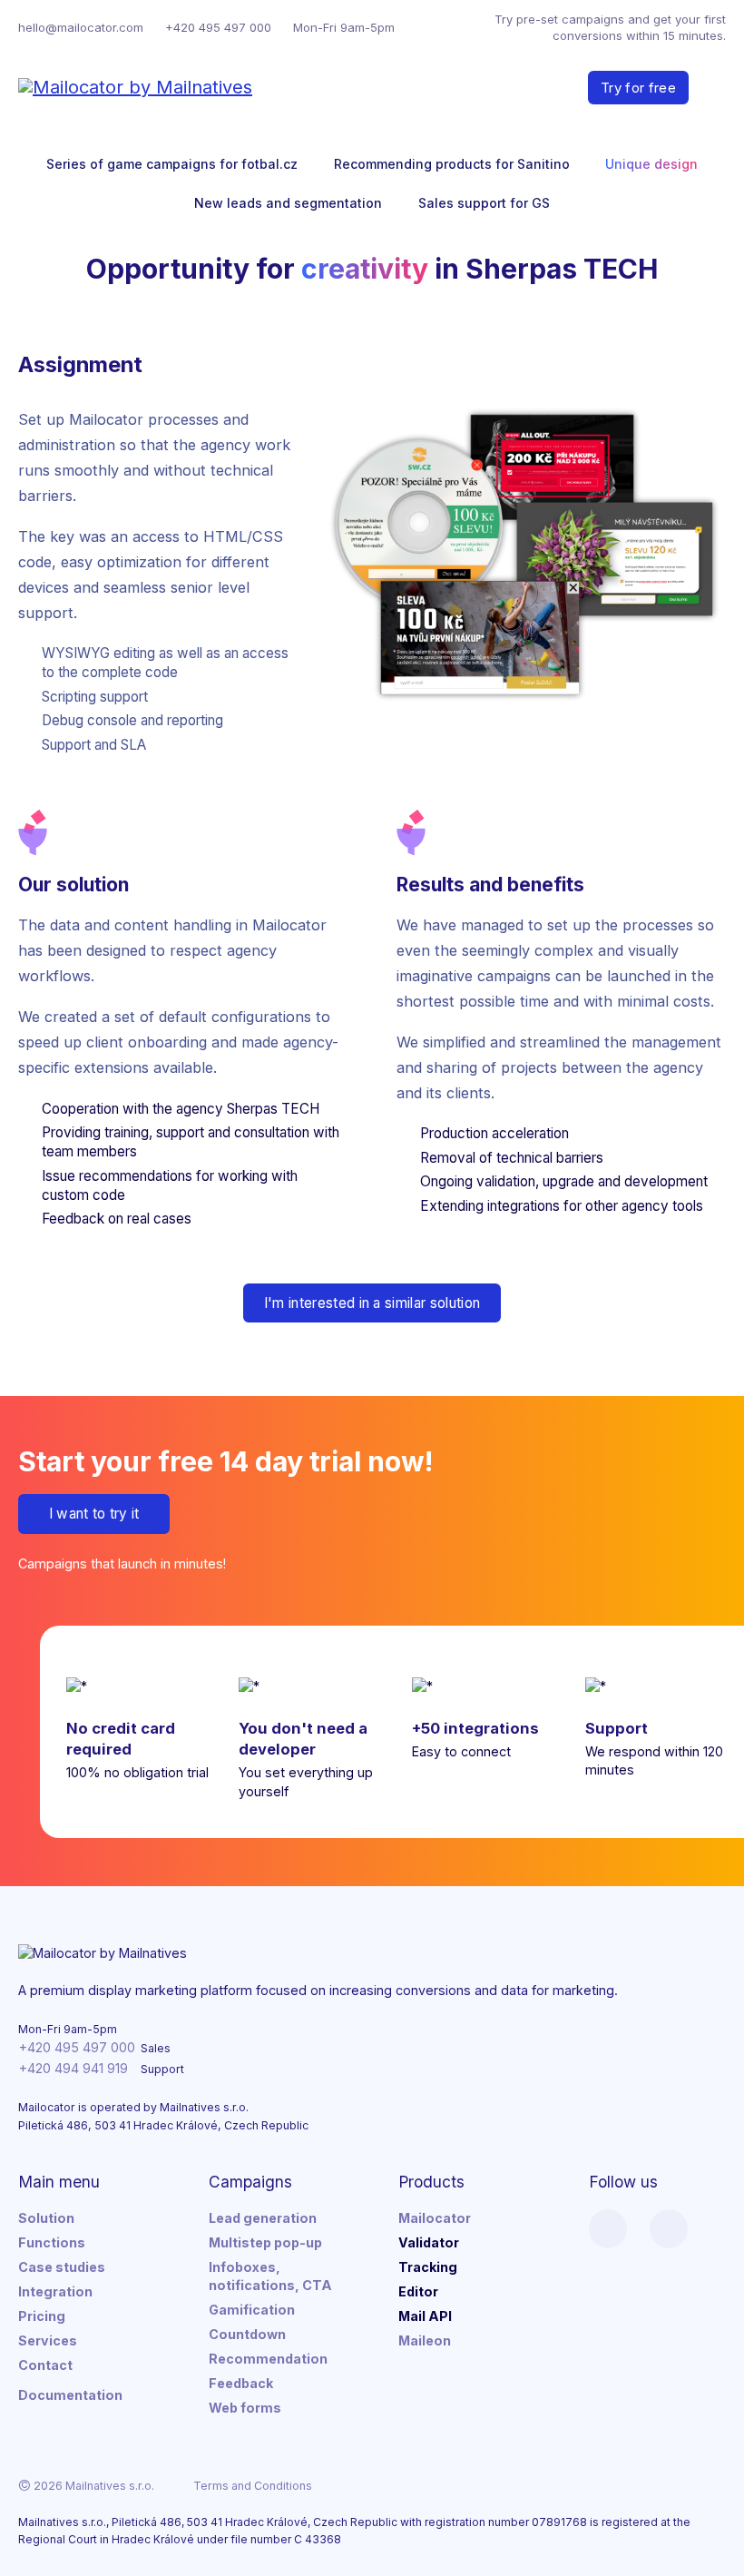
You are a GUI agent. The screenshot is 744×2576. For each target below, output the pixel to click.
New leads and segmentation (288, 203)
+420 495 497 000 (218, 27)
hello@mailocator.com (81, 27)
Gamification (252, 2310)
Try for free (638, 88)
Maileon (425, 2340)
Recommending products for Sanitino (452, 164)
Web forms (245, 2408)
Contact (45, 2365)
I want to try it (94, 1514)
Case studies (62, 2267)
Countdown (247, 2334)
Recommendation (268, 2359)
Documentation (70, 2395)
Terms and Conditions (253, 2486)
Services (48, 2340)
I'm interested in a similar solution (372, 1303)
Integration (55, 2291)
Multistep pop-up (265, 2242)
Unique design (651, 164)
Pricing (42, 2316)
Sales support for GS (484, 203)
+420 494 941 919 (73, 2068)
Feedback (241, 2383)
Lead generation (263, 2218)
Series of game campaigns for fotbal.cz (172, 164)
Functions (52, 2242)
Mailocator (435, 2218)
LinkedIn (608, 2228)
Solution (46, 2218)
